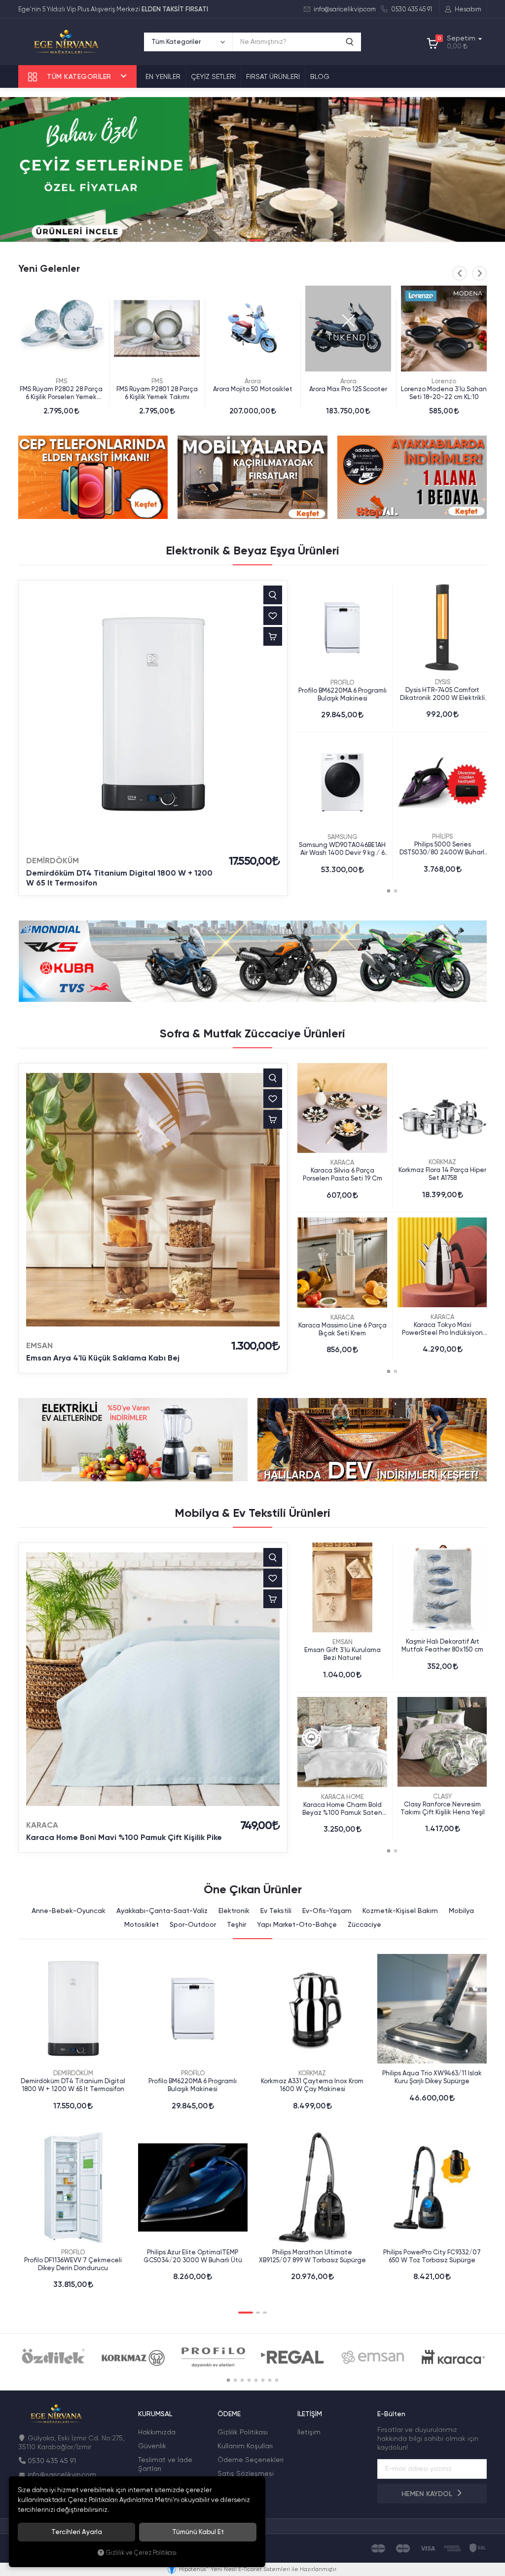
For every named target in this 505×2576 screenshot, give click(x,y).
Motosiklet (142, 1924)
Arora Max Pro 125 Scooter (252, 389)
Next (479, 273)
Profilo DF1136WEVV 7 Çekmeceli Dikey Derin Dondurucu (73, 2264)
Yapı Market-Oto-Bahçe (297, 1924)
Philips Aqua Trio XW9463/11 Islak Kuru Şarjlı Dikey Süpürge (432, 2077)
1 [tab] (237, 240)
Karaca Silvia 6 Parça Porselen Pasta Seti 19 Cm (343, 1174)
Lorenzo (348, 381)
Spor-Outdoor (193, 1924)
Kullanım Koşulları (245, 2446)
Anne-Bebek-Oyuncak (69, 1911)
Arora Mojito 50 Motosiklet (157, 389)
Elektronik (234, 1911)
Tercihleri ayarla (77, 2532)
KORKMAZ (442, 1162)
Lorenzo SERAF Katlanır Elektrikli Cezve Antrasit (444, 393)
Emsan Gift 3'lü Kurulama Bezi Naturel (343, 1654)
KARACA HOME (343, 1797)
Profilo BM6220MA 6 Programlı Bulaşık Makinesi (343, 694)
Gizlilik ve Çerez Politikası (141, 2553)
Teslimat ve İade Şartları (165, 2464)
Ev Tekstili (276, 1911)
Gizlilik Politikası (243, 2432)
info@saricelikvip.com (344, 9)
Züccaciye (364, 1924)
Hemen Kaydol (428, 2494)
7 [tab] (270, 2380)
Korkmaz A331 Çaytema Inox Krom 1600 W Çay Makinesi (312, 2085)
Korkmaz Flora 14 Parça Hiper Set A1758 (442, 1174)
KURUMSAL (155, 2414)
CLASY (442, 1796)
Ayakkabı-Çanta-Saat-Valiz (162, 1911)
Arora (157, 381)
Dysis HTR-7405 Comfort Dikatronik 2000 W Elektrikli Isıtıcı (442, 694)
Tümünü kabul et (198, 2532)
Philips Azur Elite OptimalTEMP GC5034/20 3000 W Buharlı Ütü (193, 2256)
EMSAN (39, 1345)
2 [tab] (244, 240)
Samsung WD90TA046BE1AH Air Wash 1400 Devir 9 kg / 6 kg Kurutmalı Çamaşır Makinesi (342, 849)
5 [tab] (256, 2380)
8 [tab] (277, 2380)
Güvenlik (152, 2446)
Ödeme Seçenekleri (251, 2460)
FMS (61, 381)
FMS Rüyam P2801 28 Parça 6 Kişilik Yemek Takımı (61, 393)
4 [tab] (263, 240)
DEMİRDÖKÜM (53, 861)
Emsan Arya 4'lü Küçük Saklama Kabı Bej (103, 1358)
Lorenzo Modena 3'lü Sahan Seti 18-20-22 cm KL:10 (348, 393)
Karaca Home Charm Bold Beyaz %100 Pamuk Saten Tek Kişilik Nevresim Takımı (342, 1809)
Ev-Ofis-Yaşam (327, 1911)
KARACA (342, 1162)
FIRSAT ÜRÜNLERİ (273, 76)
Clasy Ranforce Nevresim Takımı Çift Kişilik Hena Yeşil (443, 1808)
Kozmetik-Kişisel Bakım (400, 1911)
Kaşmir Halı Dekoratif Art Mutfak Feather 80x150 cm (442, 1645)
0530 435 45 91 (411, 9)
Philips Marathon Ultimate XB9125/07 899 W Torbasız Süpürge (312, 2256)
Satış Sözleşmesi (246, 2473)
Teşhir (236, 1924)
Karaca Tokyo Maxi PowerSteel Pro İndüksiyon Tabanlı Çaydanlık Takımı (442, 1329)
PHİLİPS (442, 836)
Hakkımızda (157, 2432)
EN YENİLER (163, 76)
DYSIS (443, 682)
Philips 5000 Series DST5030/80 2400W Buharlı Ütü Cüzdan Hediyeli (443, 848)
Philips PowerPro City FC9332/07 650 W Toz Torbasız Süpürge (432, 2256)
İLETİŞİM (310, 2414)
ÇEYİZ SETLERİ (213, 76)
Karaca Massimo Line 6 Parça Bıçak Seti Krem (343, 1329)
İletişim (309, 2432)
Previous (460, 273)
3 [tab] (251, 240)
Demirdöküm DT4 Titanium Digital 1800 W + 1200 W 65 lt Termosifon (119, 878)
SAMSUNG (343, 837)
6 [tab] (263, 2380)
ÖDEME (229, 2414)
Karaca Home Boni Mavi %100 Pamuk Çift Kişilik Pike (124, 1837)
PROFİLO (342, 682)
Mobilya (461, 1911)
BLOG (320, 76)
